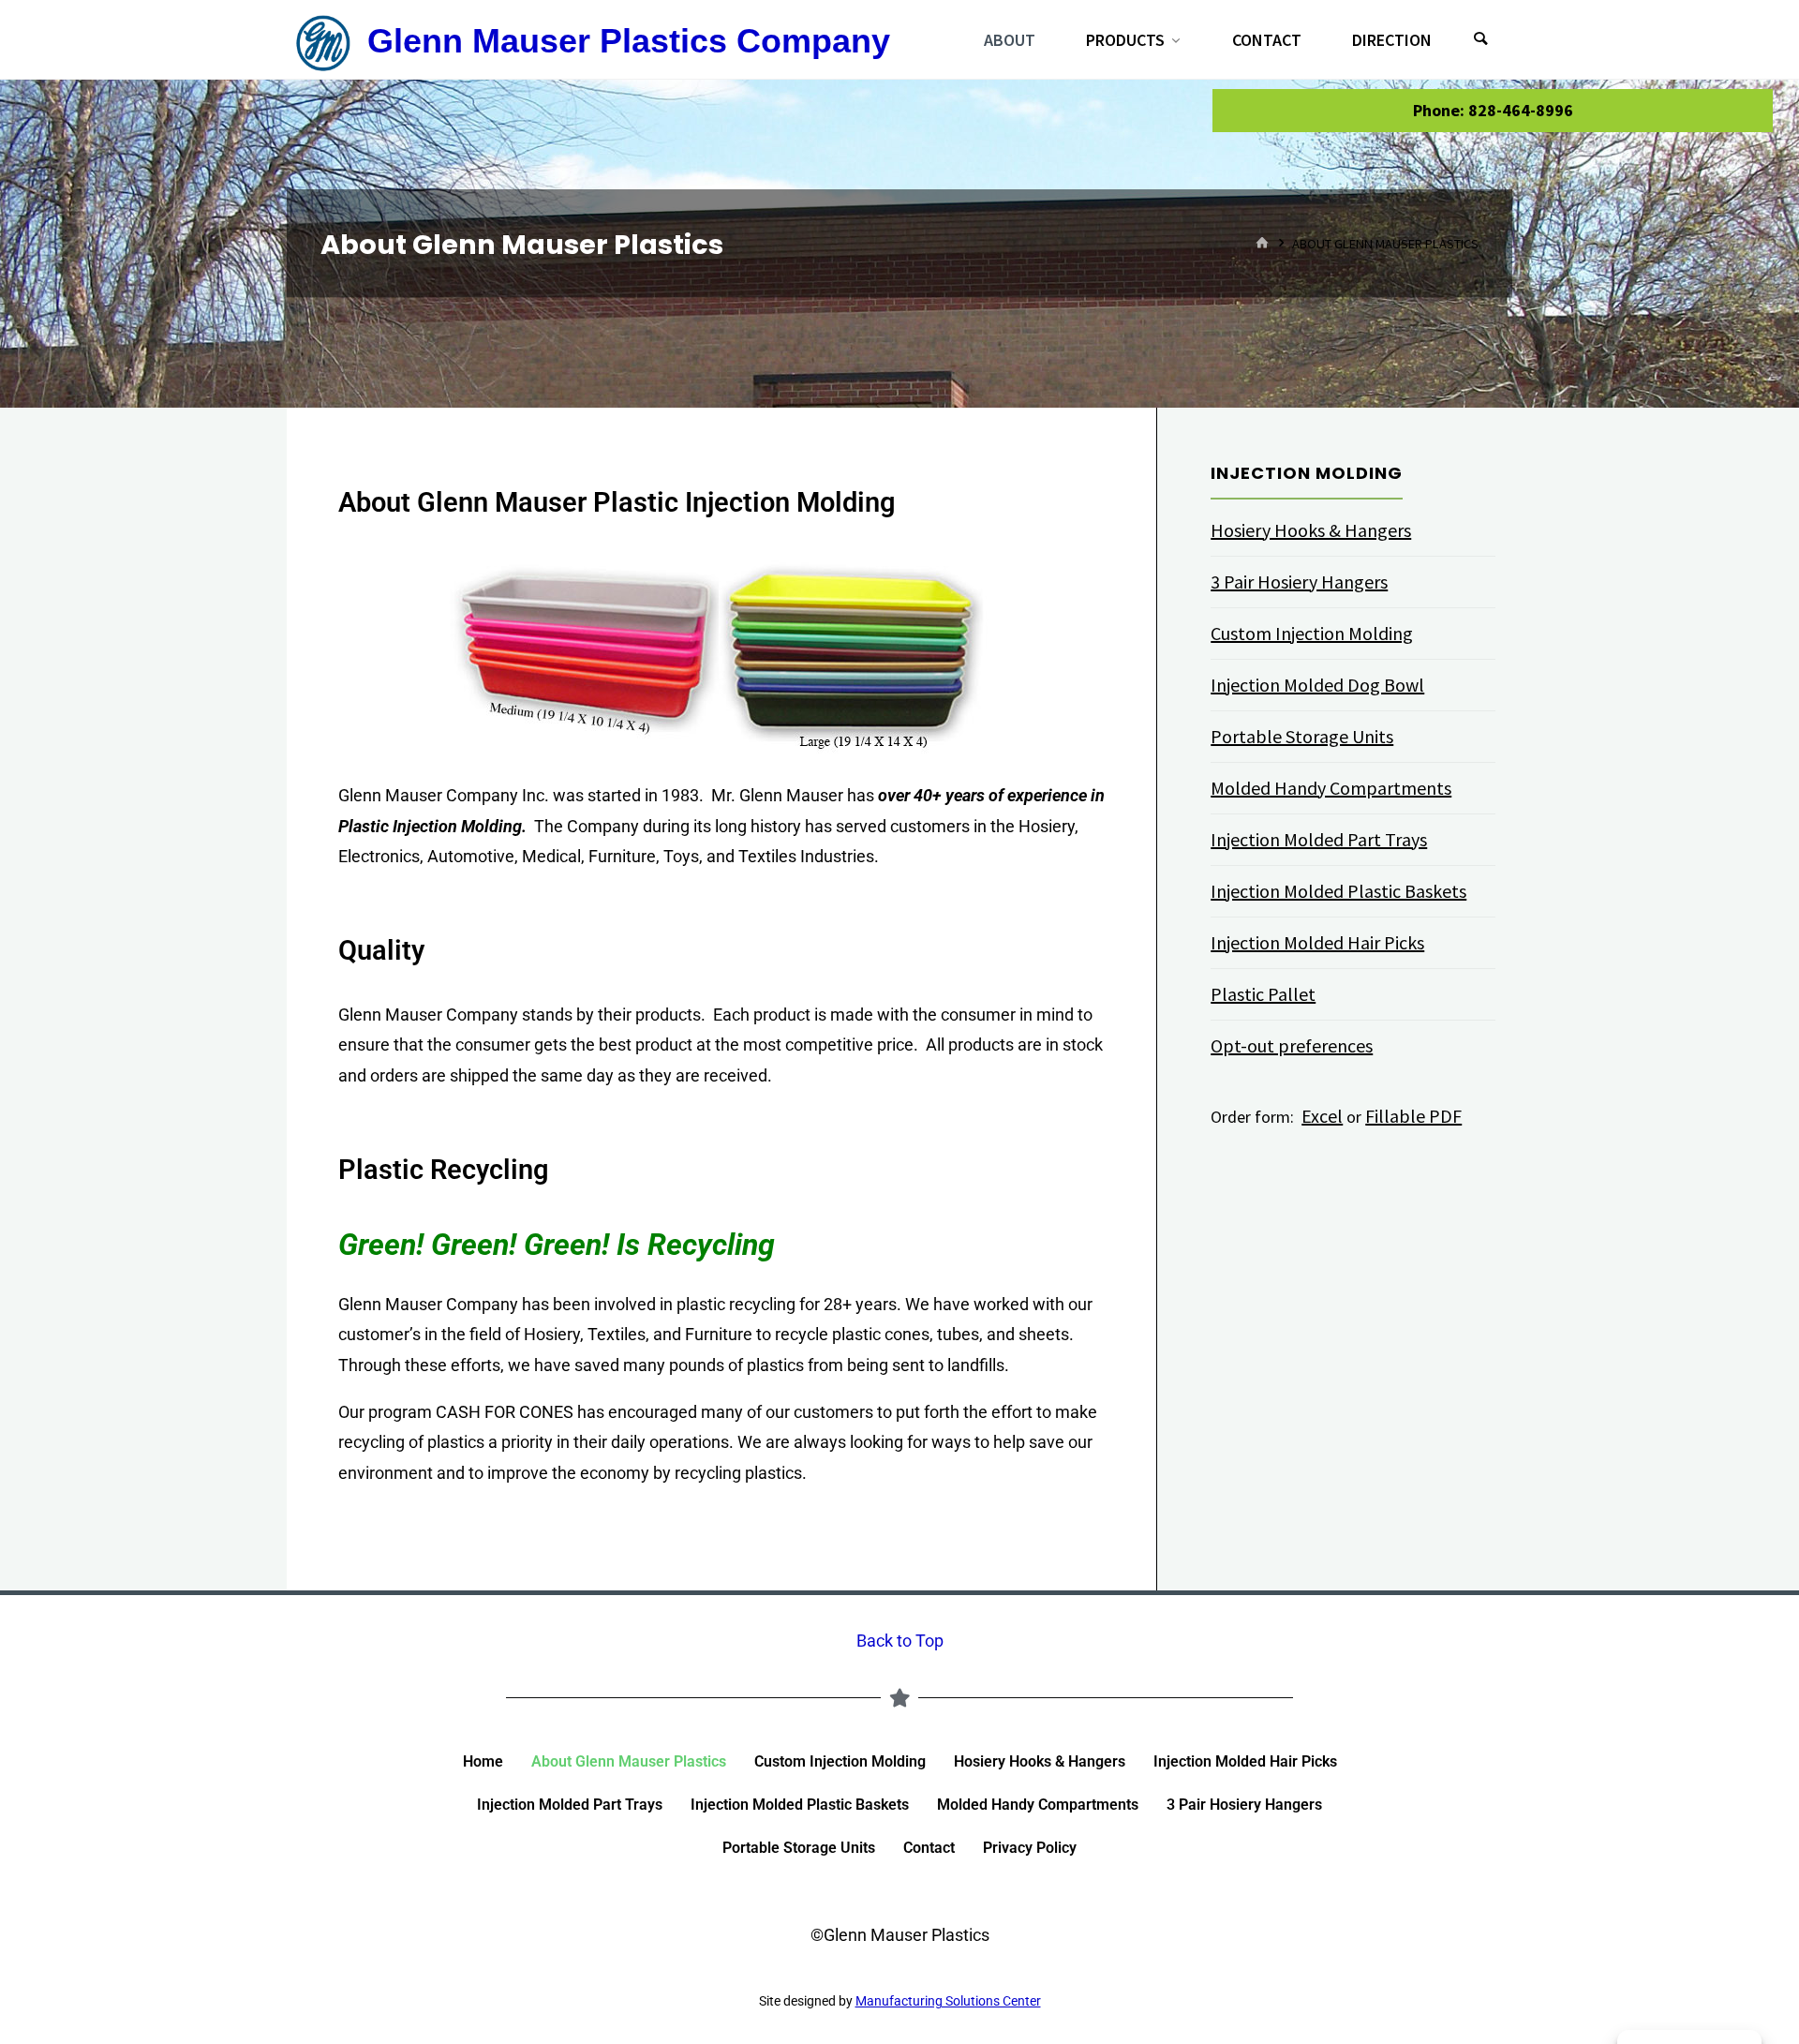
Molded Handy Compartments (1331, 788)
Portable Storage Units (1302, 736)
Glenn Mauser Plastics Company (629, 41)
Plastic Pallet (1263, 994)
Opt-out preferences (1292, 1045)
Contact (929, 1848)
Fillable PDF (1413, 1116)
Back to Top (900, 1641)
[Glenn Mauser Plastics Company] (323, 40)
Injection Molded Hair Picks (1317, 942)
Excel (1322, 1116)
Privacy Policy (1030, 1848)
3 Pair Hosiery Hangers (1299, 582)
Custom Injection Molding (1312, 633)
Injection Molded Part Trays (1319, 839)
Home (483, 1761)
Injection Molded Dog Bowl (1317, 685)
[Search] (1480, 40)
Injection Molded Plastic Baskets (1338, 891)
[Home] (1263, 243)
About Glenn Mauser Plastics (629, 1761)
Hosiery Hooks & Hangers (1311, 530)
